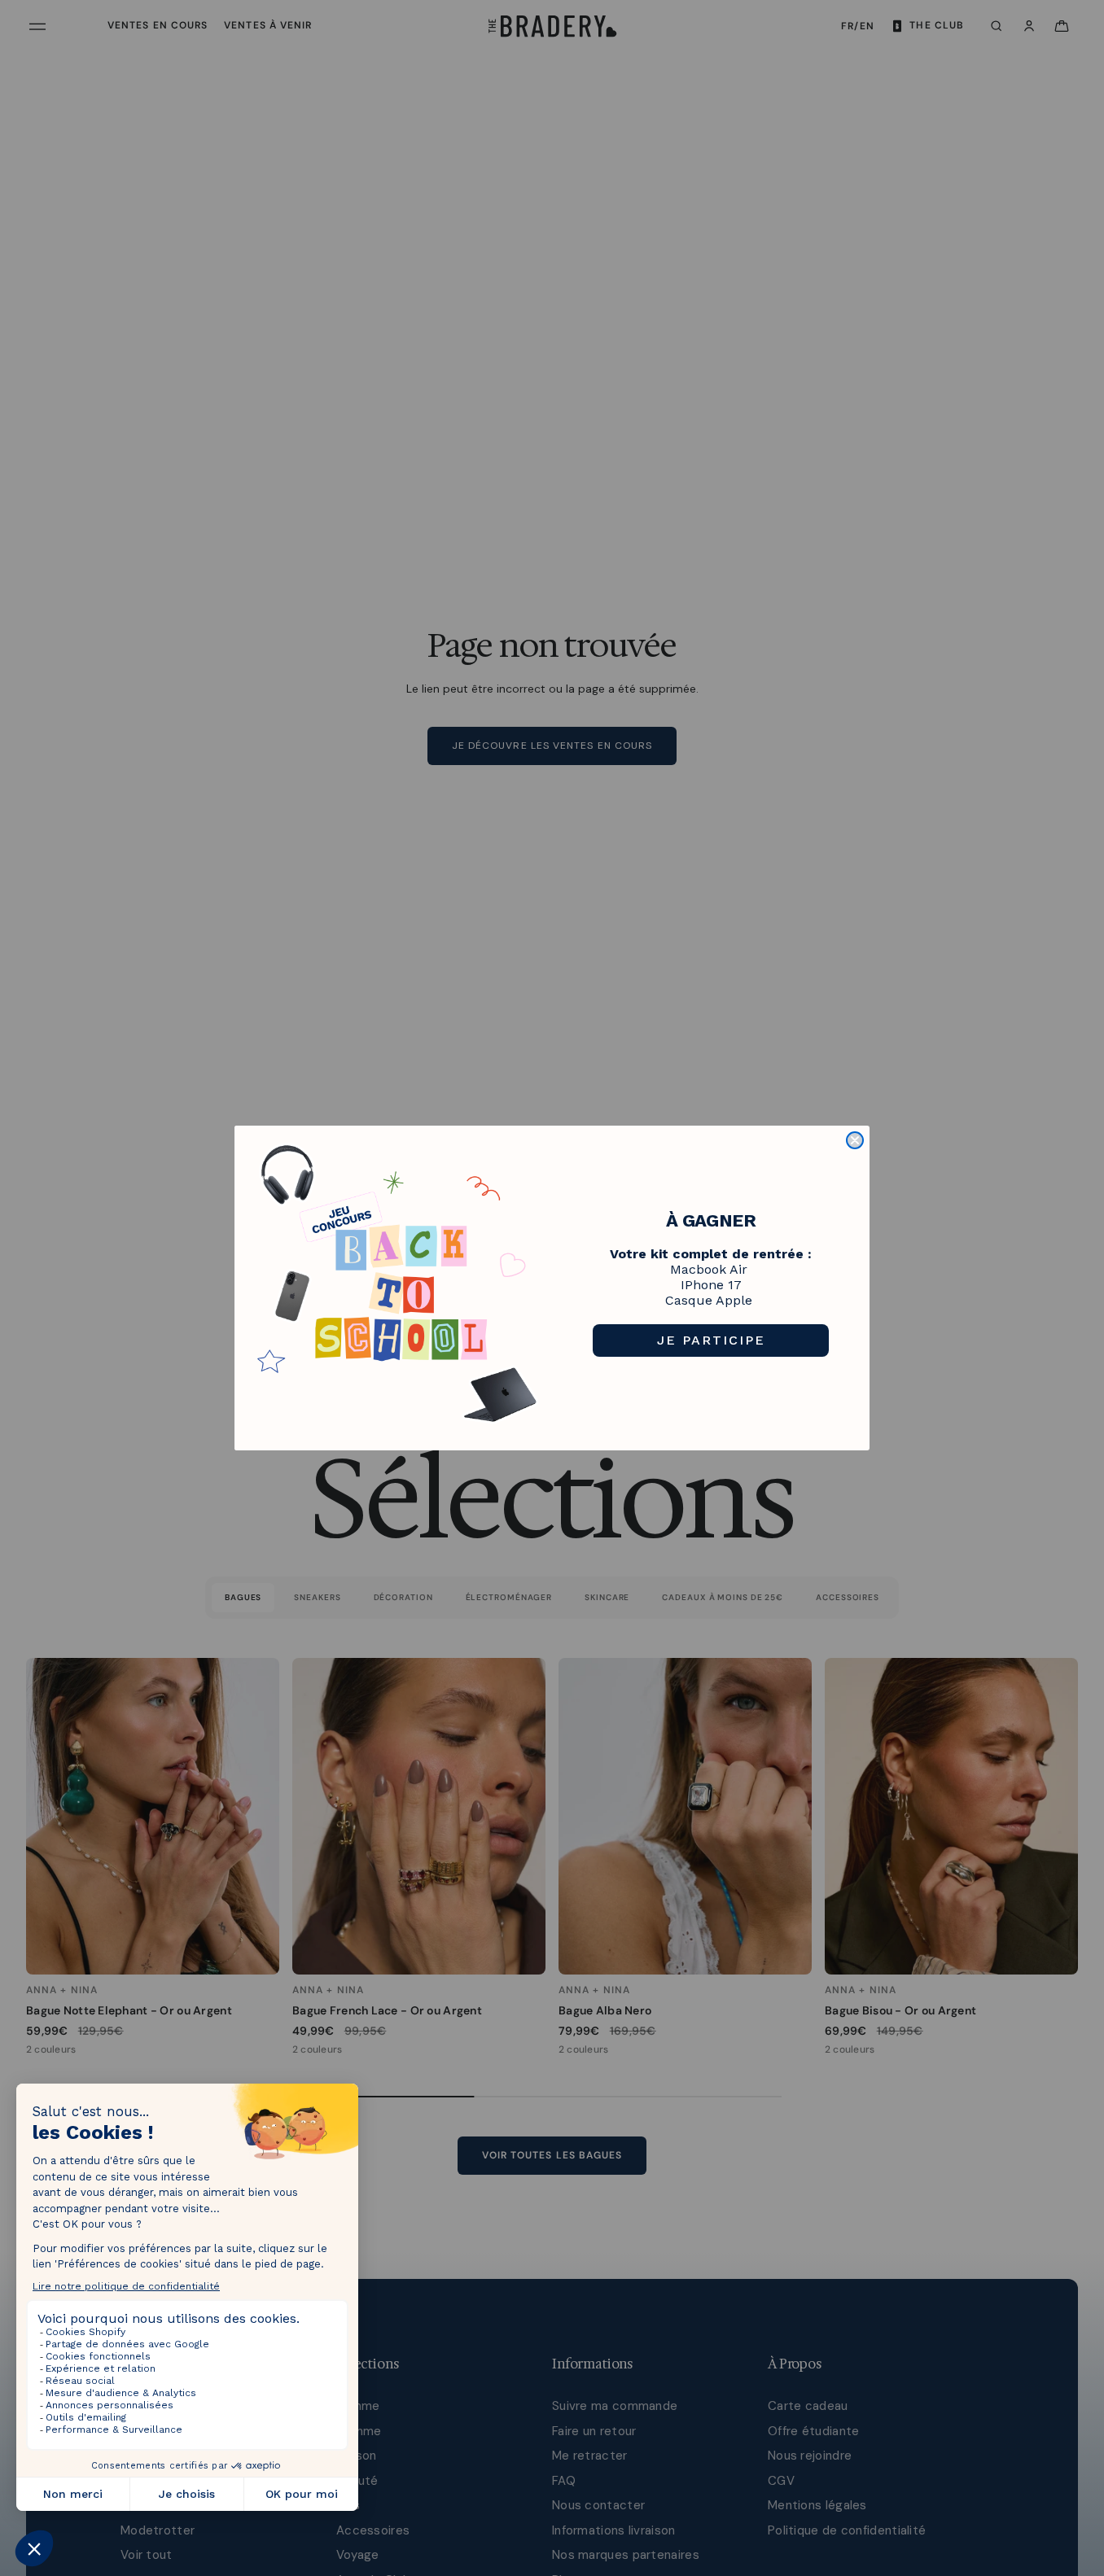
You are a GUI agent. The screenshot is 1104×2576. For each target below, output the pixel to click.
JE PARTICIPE (711, 1340)
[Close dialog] (855, 1140)
